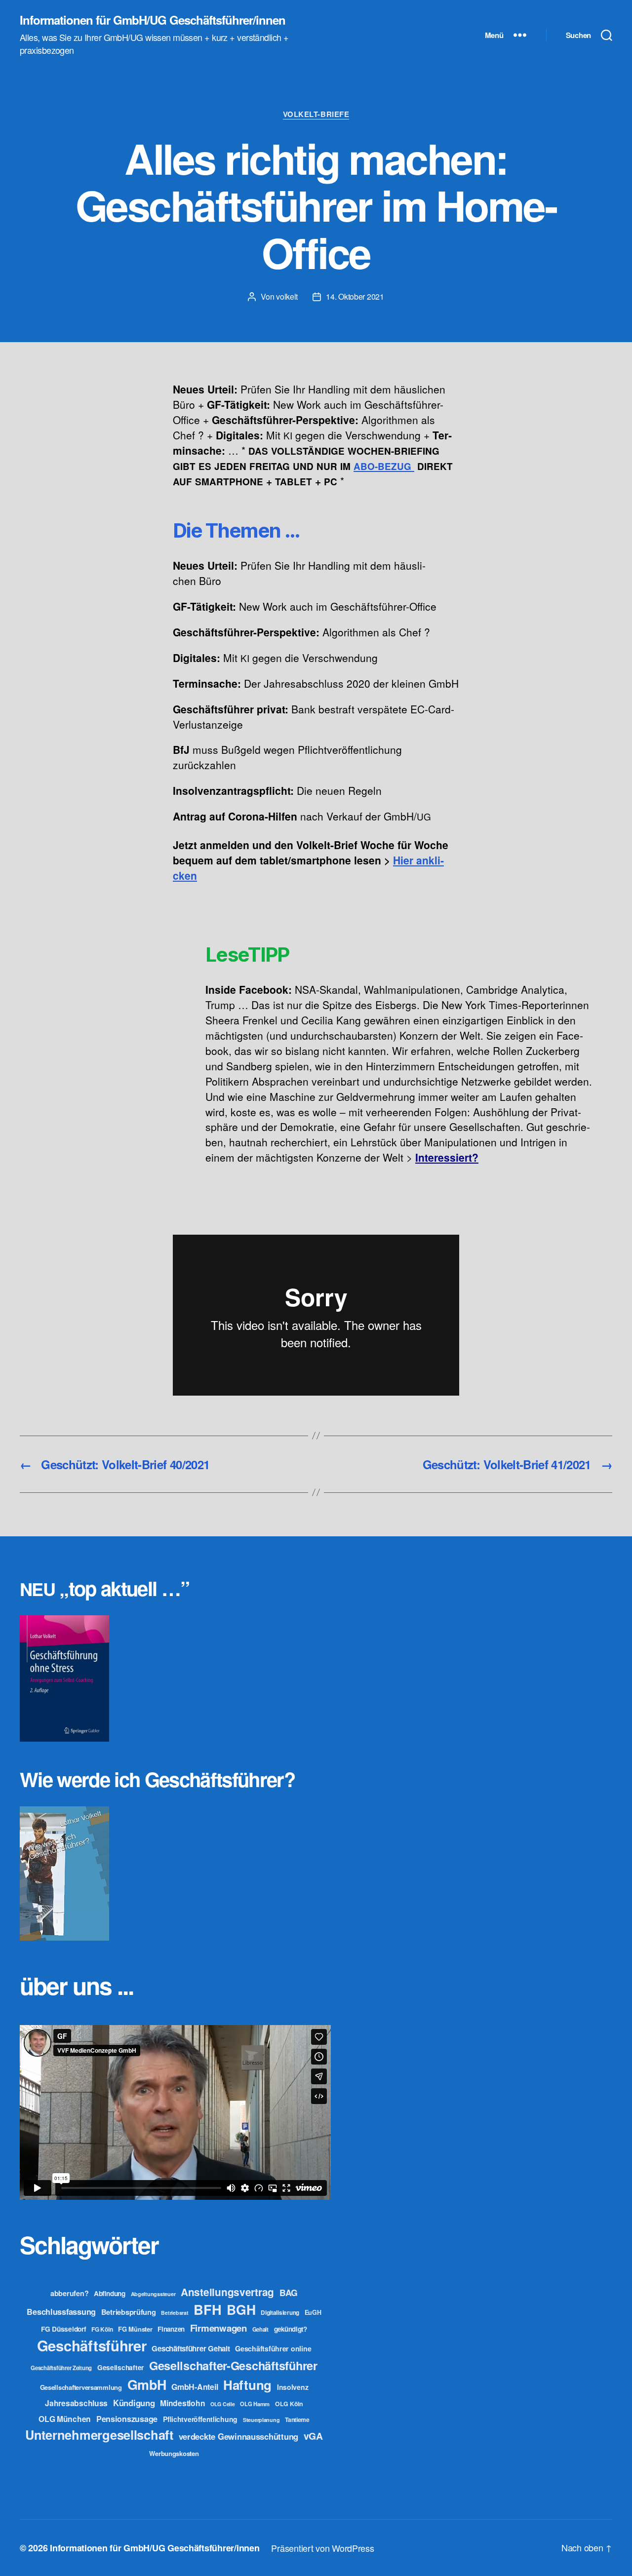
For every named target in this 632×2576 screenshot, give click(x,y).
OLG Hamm (255, 2404)
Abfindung (110, 2293)
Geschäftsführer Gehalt (191, 2348)
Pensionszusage (127, 2419)
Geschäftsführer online (273, 2348)
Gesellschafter (120, 2367)
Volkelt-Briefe (316, 115)
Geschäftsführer (92, 2345)
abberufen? (69, 2293)
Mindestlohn (182, 2403)
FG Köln (102, 2329)
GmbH (147, 2384)
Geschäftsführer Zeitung (61, 2368)
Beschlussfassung (61, 2312)
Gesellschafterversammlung (81, 2387)
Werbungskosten (174, 2453)
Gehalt (260, 2329)
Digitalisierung (280, 2313)
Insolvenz (293, 2387)
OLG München (65, 2419)
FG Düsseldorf (64, 2329)
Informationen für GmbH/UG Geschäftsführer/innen (153, 20)
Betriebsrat (175, 2313)
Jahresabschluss (76, 2403)
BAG (289, 2292)
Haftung (247, 2385)
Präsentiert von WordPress (322, 2548)
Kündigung (134, 2403)
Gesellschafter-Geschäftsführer (233, 2365)
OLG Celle (223, 2404)
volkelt (287, 296)
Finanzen (171, 2329)
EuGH (313, 2312)
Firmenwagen (218, 2328)
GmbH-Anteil (195, 2387)
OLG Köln (289, 2404)
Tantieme (297, 2420)
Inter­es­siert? (447, 1157)
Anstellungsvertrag (227, 2292)
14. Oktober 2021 (355, 296)
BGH (241, 2309)
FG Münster (135, 2329)
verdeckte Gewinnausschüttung (238, 2436)
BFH (207, 2309)
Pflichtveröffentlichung (200, 2419)
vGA (313, 2436)
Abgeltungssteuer (153, 2294)
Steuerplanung (261, 2420)
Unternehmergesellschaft (99, 2435)
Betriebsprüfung (129, 2312)
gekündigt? (291, 2329)
